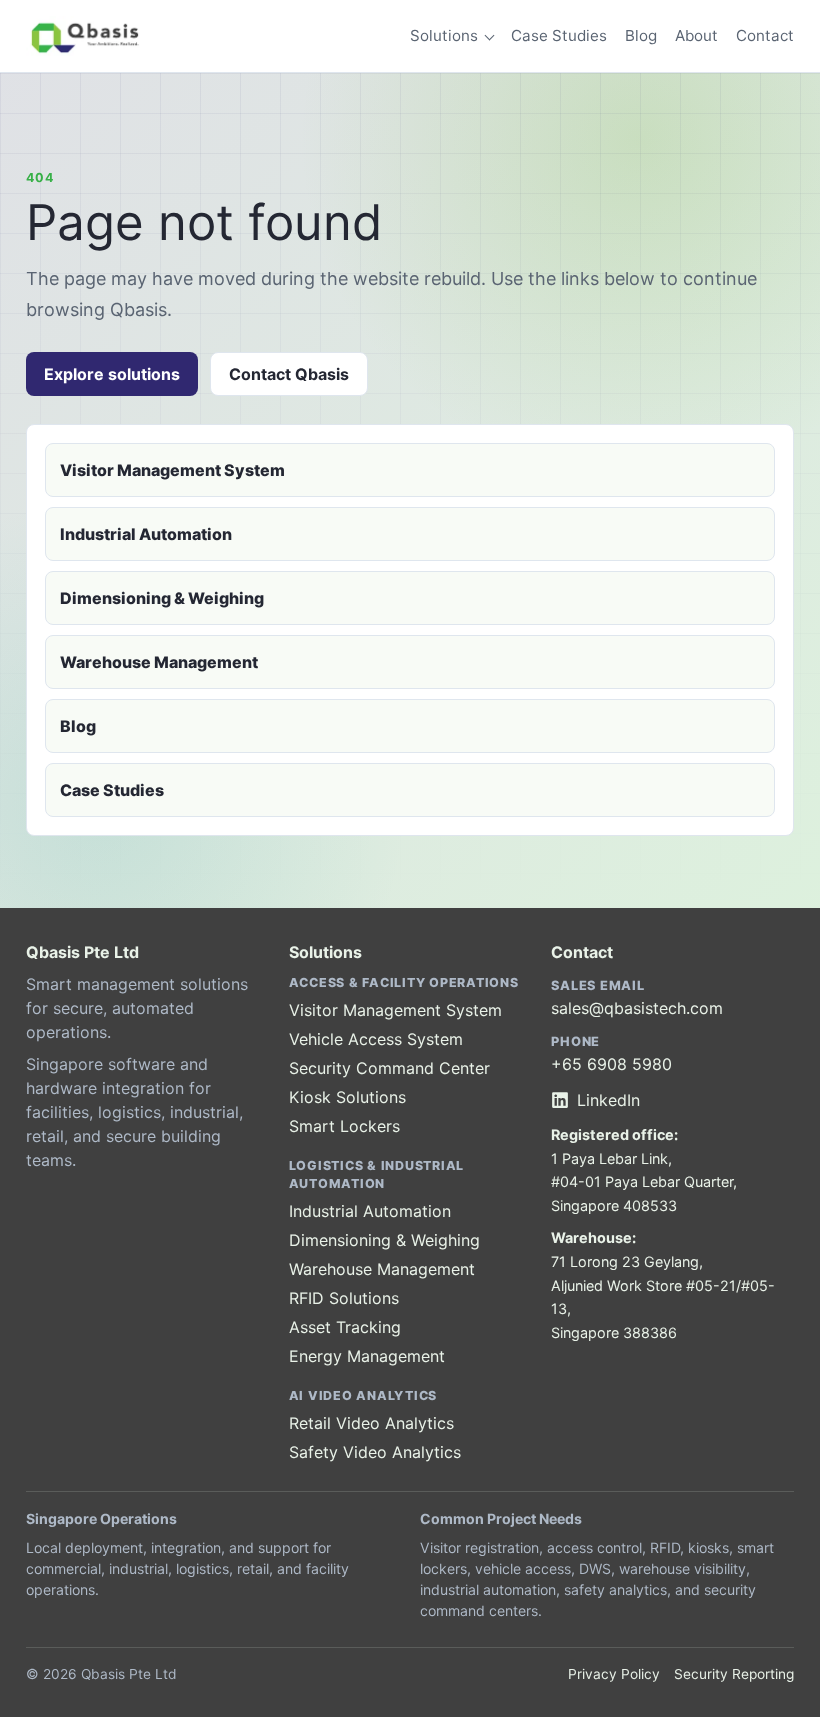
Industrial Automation (146, 534)
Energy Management (367, 1356)
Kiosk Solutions (347, 1097)
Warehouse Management (159, 662)
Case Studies (559, 35)
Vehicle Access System (376, 1039)
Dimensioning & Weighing (162, 598)
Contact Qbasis (289, 374)
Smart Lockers (344, 1126)
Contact (765, 35)
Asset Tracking (345, 1327)
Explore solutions (112, 374)
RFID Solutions (344, 1298)
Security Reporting (734, 1674)
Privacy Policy (614, 1674)
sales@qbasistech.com (637, 1008)
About (696, 35)
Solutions (444, 35)
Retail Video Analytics (371, 1423)
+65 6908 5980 (611, 1064)
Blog (641, 35)
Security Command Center (389, 1068)
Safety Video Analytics (375, 1452)
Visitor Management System (172, 470)
